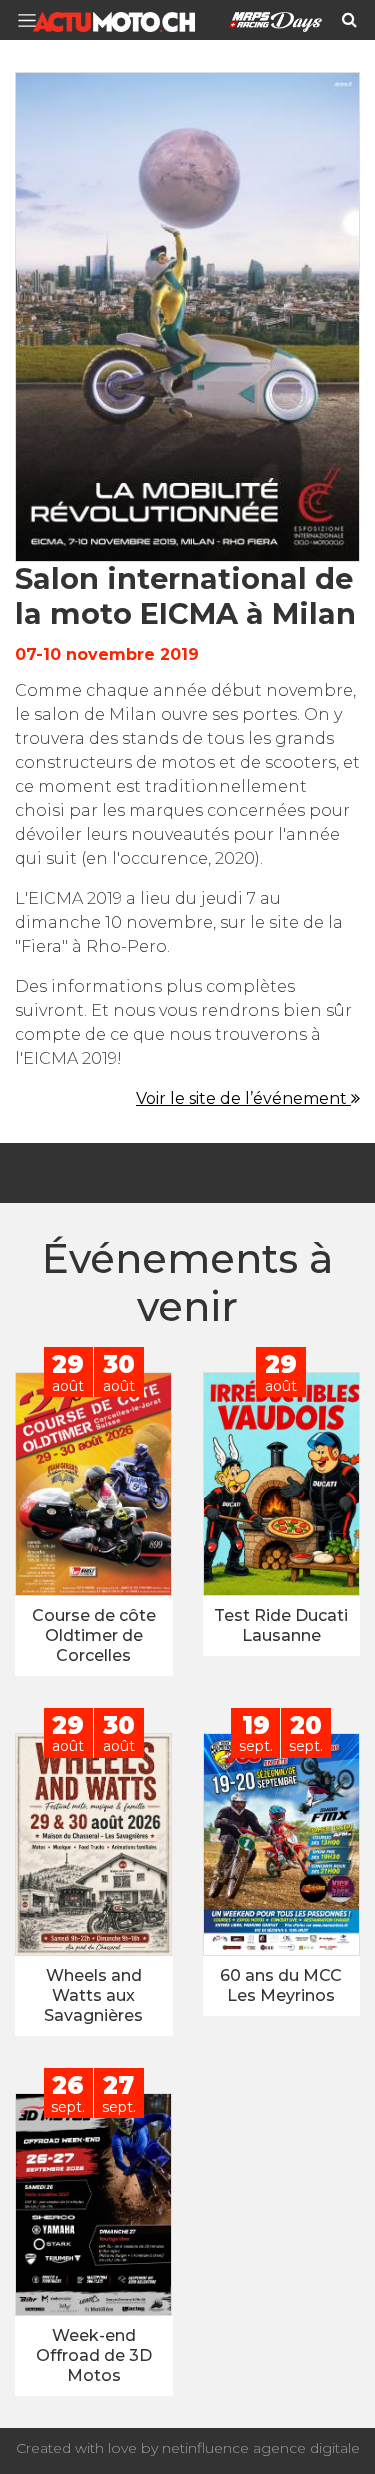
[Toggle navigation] (33, 20)
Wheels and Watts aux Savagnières (93, 1995)
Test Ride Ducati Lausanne (281, 1625)
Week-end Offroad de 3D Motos (94, 2355)
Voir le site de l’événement (243, 1098)
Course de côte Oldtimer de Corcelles (94, 1635)
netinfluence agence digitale (261, 2448)
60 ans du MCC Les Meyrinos (281, 1985)
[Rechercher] (349, 20)
